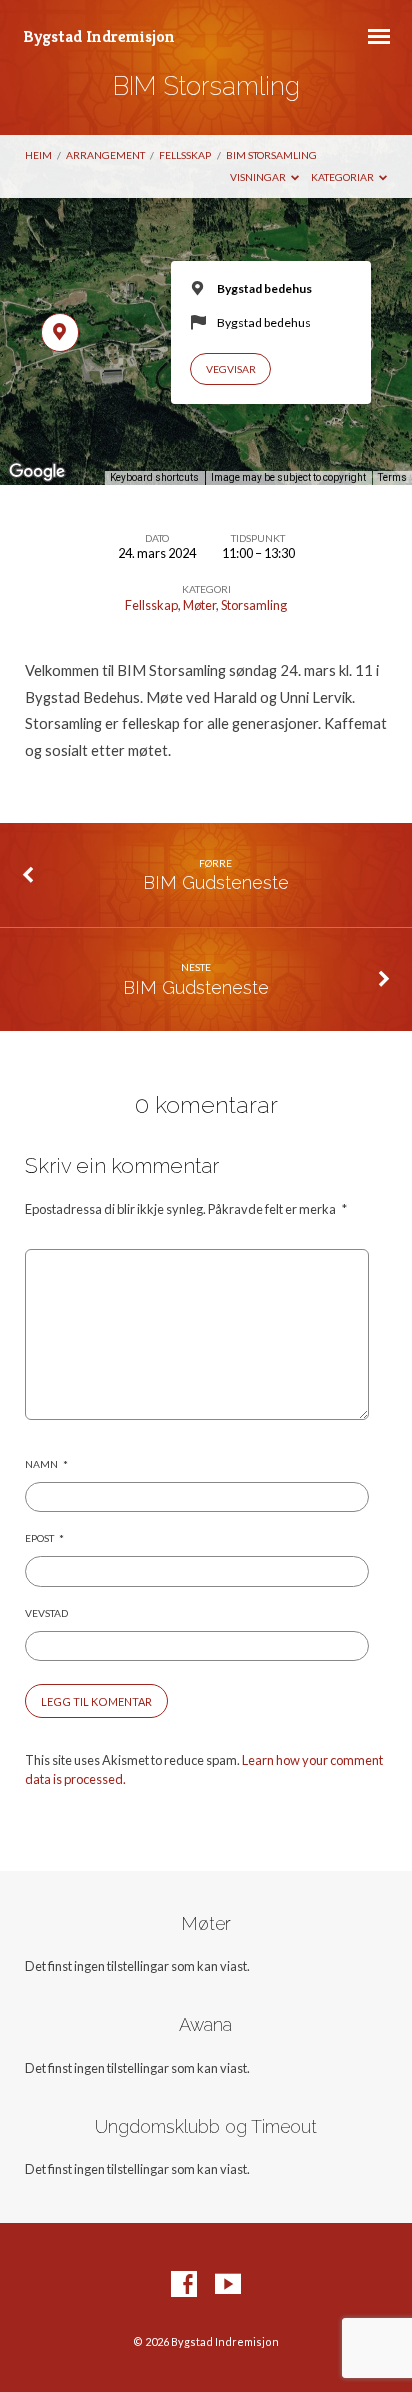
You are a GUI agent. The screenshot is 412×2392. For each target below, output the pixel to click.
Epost (44, 1538)
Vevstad (46, 1613)
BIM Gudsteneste (216, 882)
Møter (199, 605)
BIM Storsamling (271, 155)
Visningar (259, 177)
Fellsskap (185, 155)
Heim (38, 155)
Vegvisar (231, 369)
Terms (392, 477)
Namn (46, 1464)
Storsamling (254, 605)
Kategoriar (343, 177)
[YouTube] (228, 2285)
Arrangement (105, 155)
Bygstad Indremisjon (99, 36)
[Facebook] (184, 2285)
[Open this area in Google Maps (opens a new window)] (37, 472)
